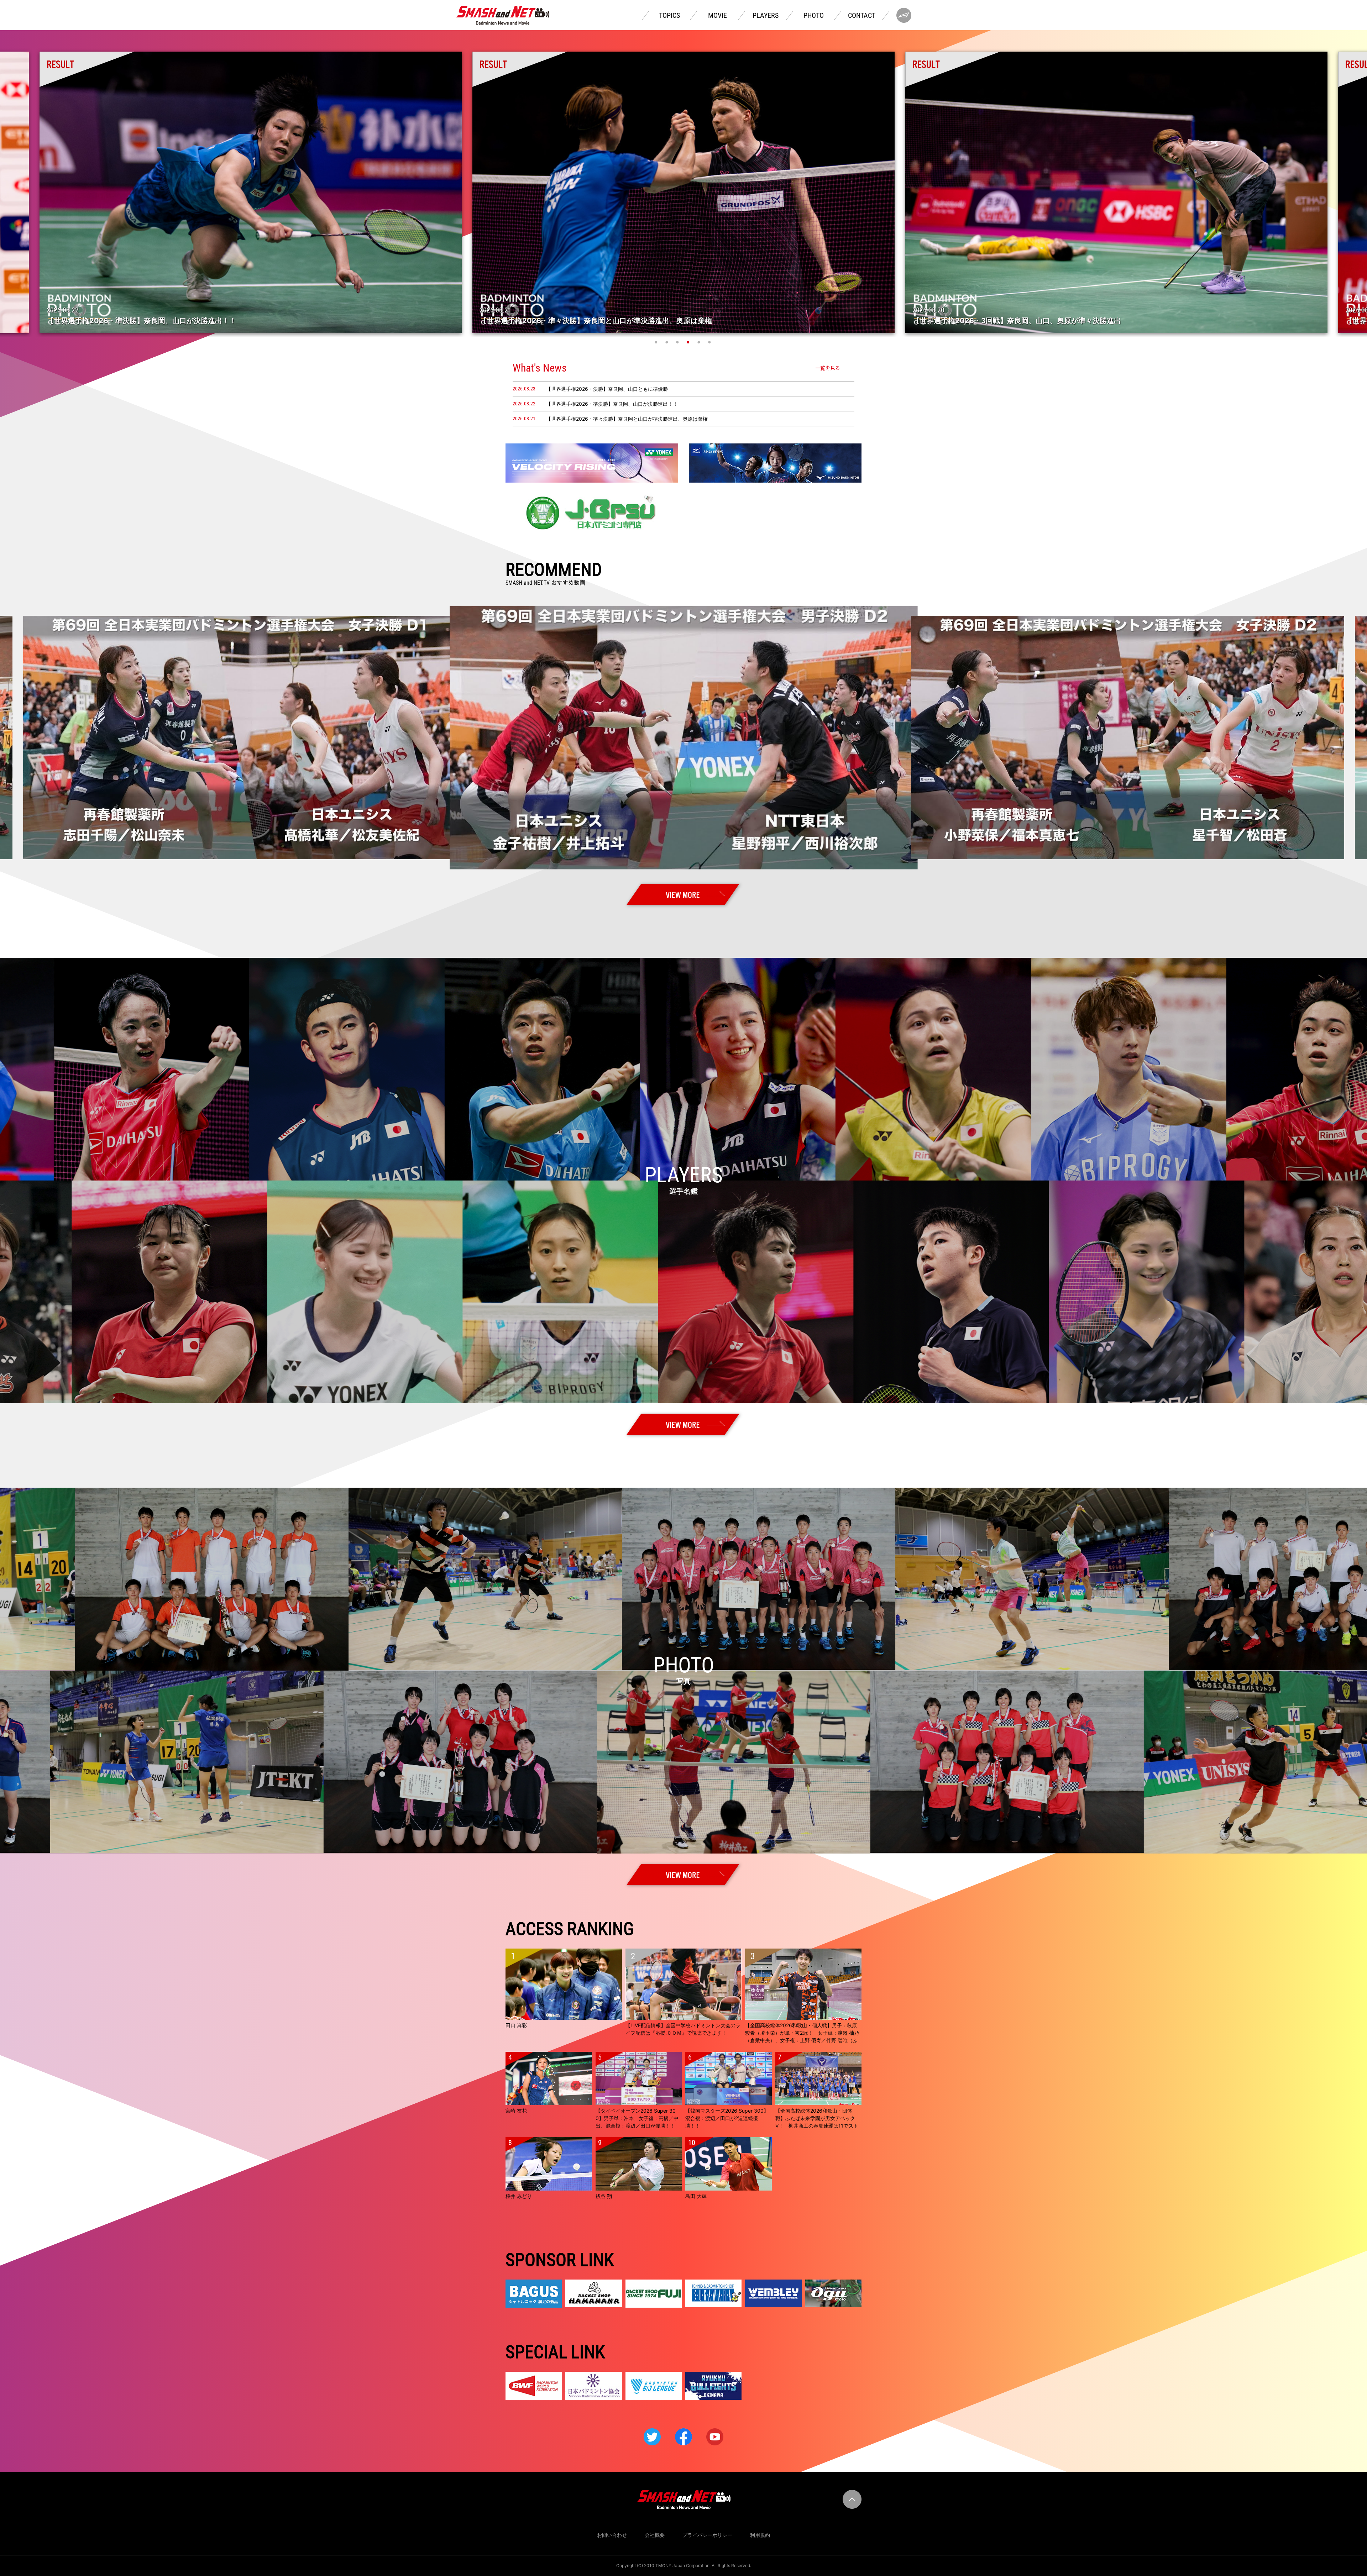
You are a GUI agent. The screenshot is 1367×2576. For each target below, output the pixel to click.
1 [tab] (657, 342)
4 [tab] (689, 342)
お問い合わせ (612, 2535)
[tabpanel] (683, 192)
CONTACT (862, 15)
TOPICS (669, 15)
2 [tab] (667, 342)
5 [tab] (700, 342)
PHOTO (814, 15)
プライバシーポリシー (707, 2535)
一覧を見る (828, 368)
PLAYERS (766, 15)
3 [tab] (678, 342)
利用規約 (760, 2535)
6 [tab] (710, 342)
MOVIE (717, 15)
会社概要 (655, 2535)
